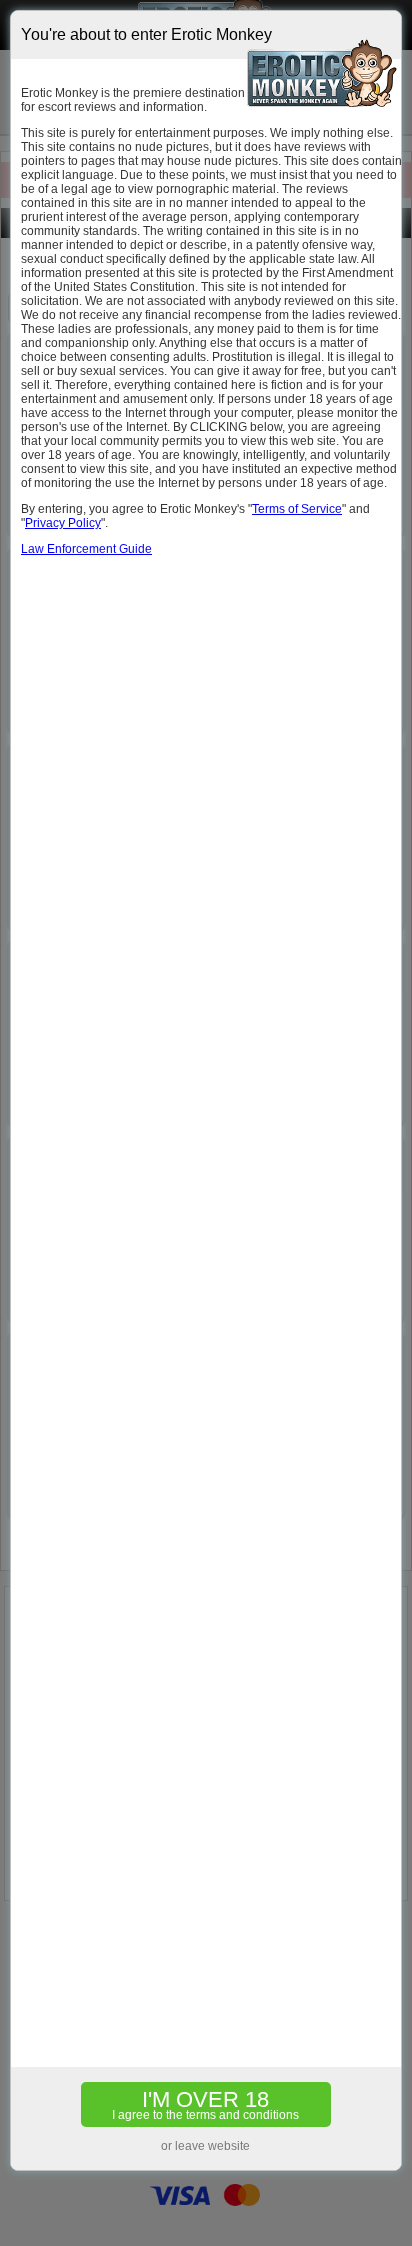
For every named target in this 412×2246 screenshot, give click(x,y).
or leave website (205, 2146)
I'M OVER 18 (205, 2104)
